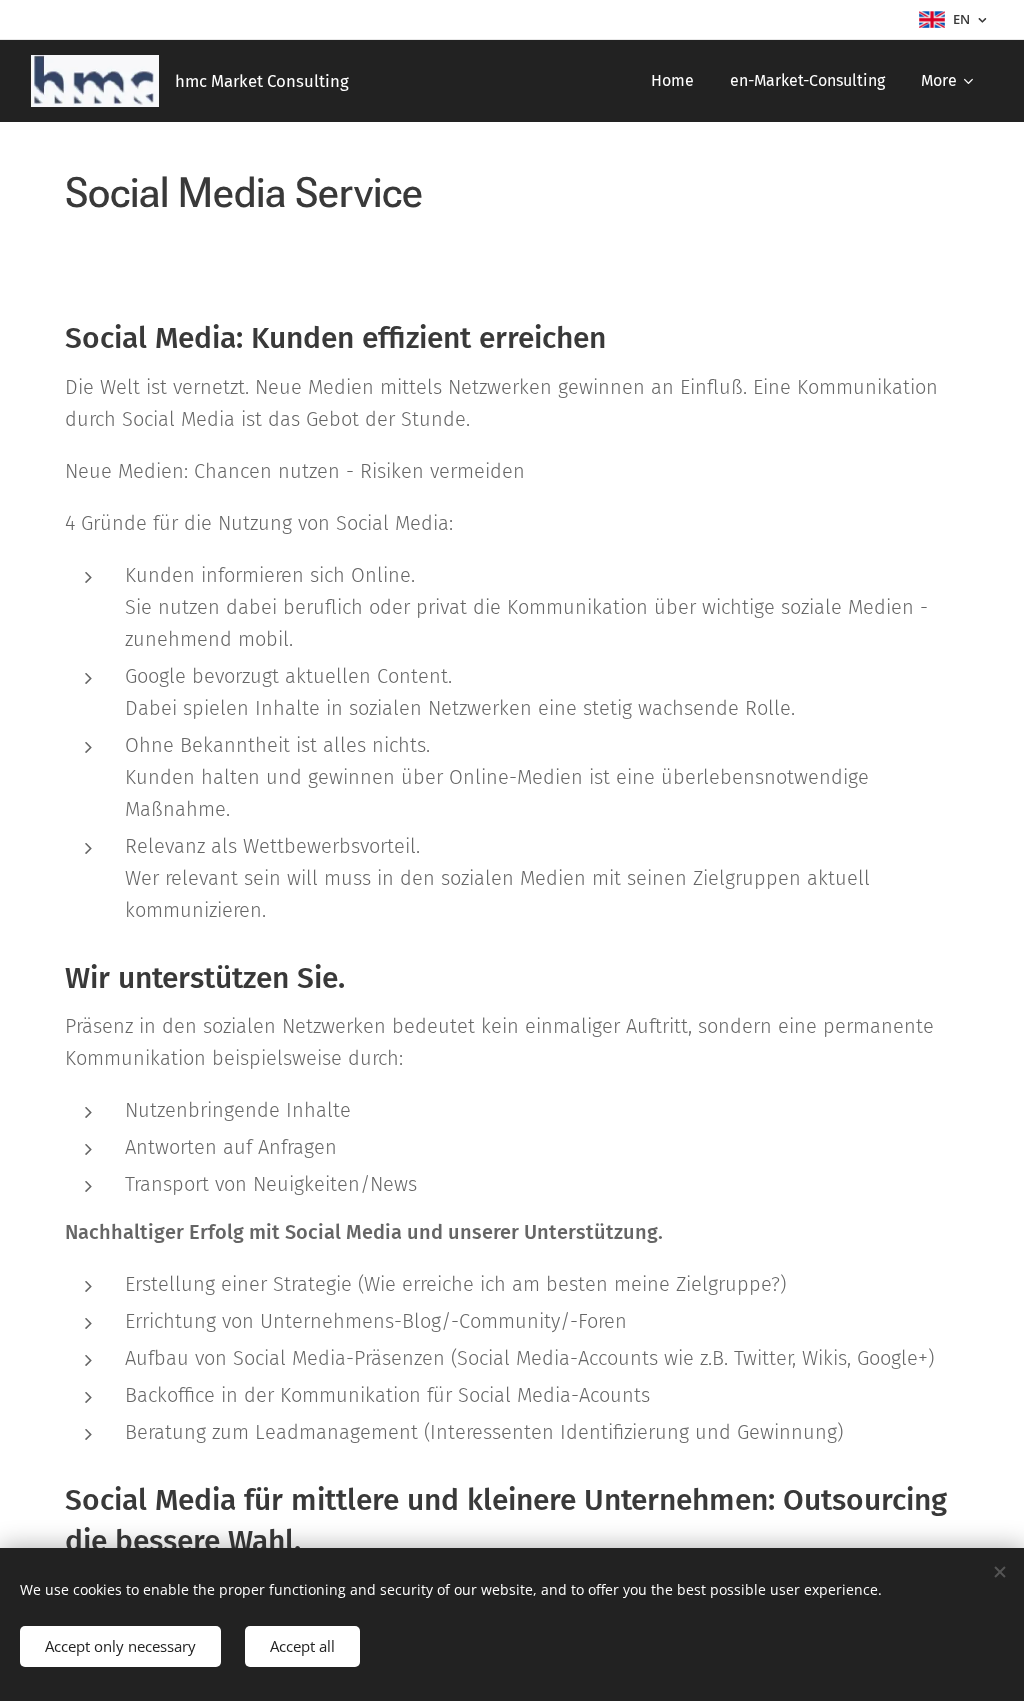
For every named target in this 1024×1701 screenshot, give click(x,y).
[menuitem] (672, 81)
